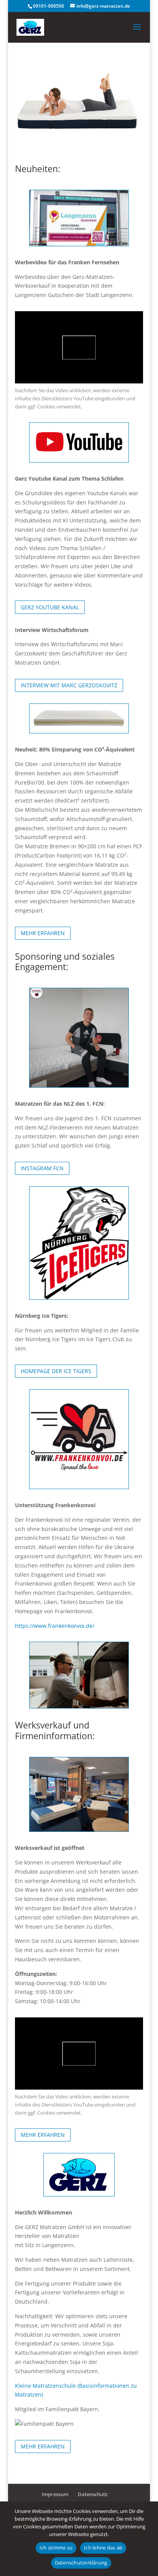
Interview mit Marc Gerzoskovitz (69, 685)
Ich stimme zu (56, 2548)
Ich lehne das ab (103, 2548)
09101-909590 (49, 6)
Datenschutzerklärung (81, 2563)
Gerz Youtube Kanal (50, 607)
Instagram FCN (42, 1168)
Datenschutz (93, 2494)
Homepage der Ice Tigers (56, 1371)
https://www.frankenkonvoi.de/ (55, 1626)
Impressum (55, 2494)
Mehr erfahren (43, 933)
